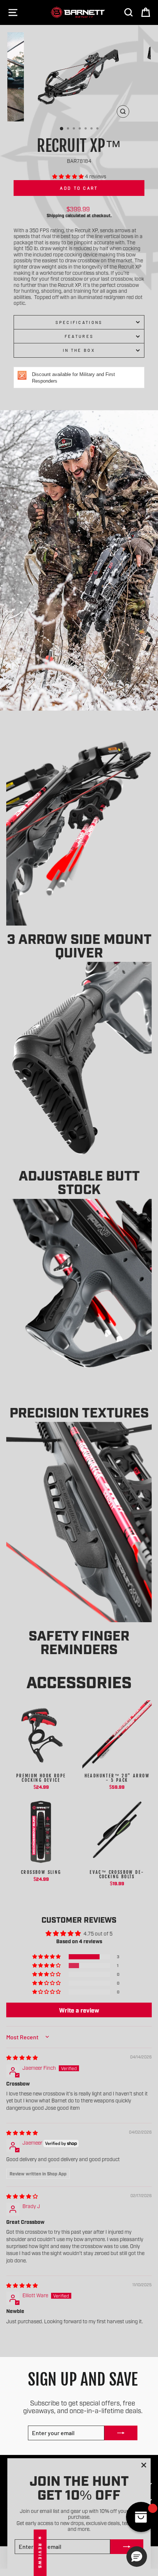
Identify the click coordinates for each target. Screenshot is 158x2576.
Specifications (79, 322)
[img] (22, 2057)
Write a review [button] (79, 2010)
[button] (69, 176)
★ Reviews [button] (40, 2553)
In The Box (79, 350)
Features (79, 336)
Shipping (55, 215)
